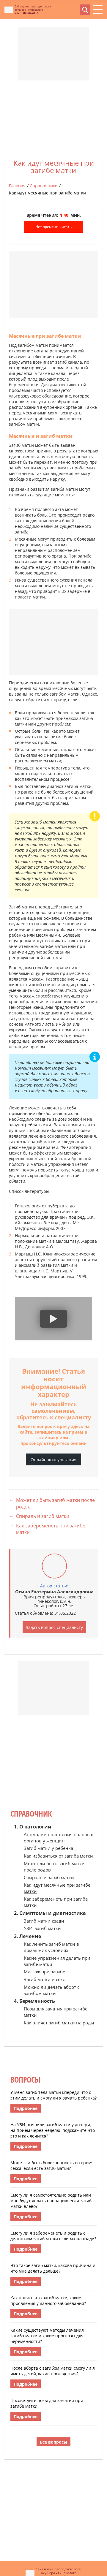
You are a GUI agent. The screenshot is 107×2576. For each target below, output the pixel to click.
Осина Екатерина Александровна (54, 1592)
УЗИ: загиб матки (42, 1928)
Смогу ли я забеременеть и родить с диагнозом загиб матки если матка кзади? (53, 2236)
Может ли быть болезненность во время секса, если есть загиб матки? (52, 2165)
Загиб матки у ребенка (48, 1848)
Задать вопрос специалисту (54, 1627)
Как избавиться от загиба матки (58, 1856)
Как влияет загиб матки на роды (59, 2023)
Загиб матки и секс (44, 1979)
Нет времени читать (53, 227)
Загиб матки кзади (44, 1921)
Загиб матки (21, 445)
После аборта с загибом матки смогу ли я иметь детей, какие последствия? (53, 2371)
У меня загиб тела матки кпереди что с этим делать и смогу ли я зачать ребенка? (53, 2095)
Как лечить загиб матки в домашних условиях (51, 1947)
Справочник (31, 1814)
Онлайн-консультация (53, 1460)
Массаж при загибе (44, 1972)
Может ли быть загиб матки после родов (55, 1503)
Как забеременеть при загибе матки (51, 1529)
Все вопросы (53, 2442)
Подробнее (26, 2108)
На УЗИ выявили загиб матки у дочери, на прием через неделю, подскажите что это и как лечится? (53, 2130)
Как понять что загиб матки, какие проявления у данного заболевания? (48, 2300)
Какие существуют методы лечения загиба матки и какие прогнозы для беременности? (47, 2336)
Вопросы (25, 2080)
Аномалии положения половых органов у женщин (58, 1838)
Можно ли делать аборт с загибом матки (52, 1990)
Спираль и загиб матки (43, 1516)
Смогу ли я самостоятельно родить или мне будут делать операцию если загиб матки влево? (51, 2201)
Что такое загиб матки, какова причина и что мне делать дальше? (53, 2268)
